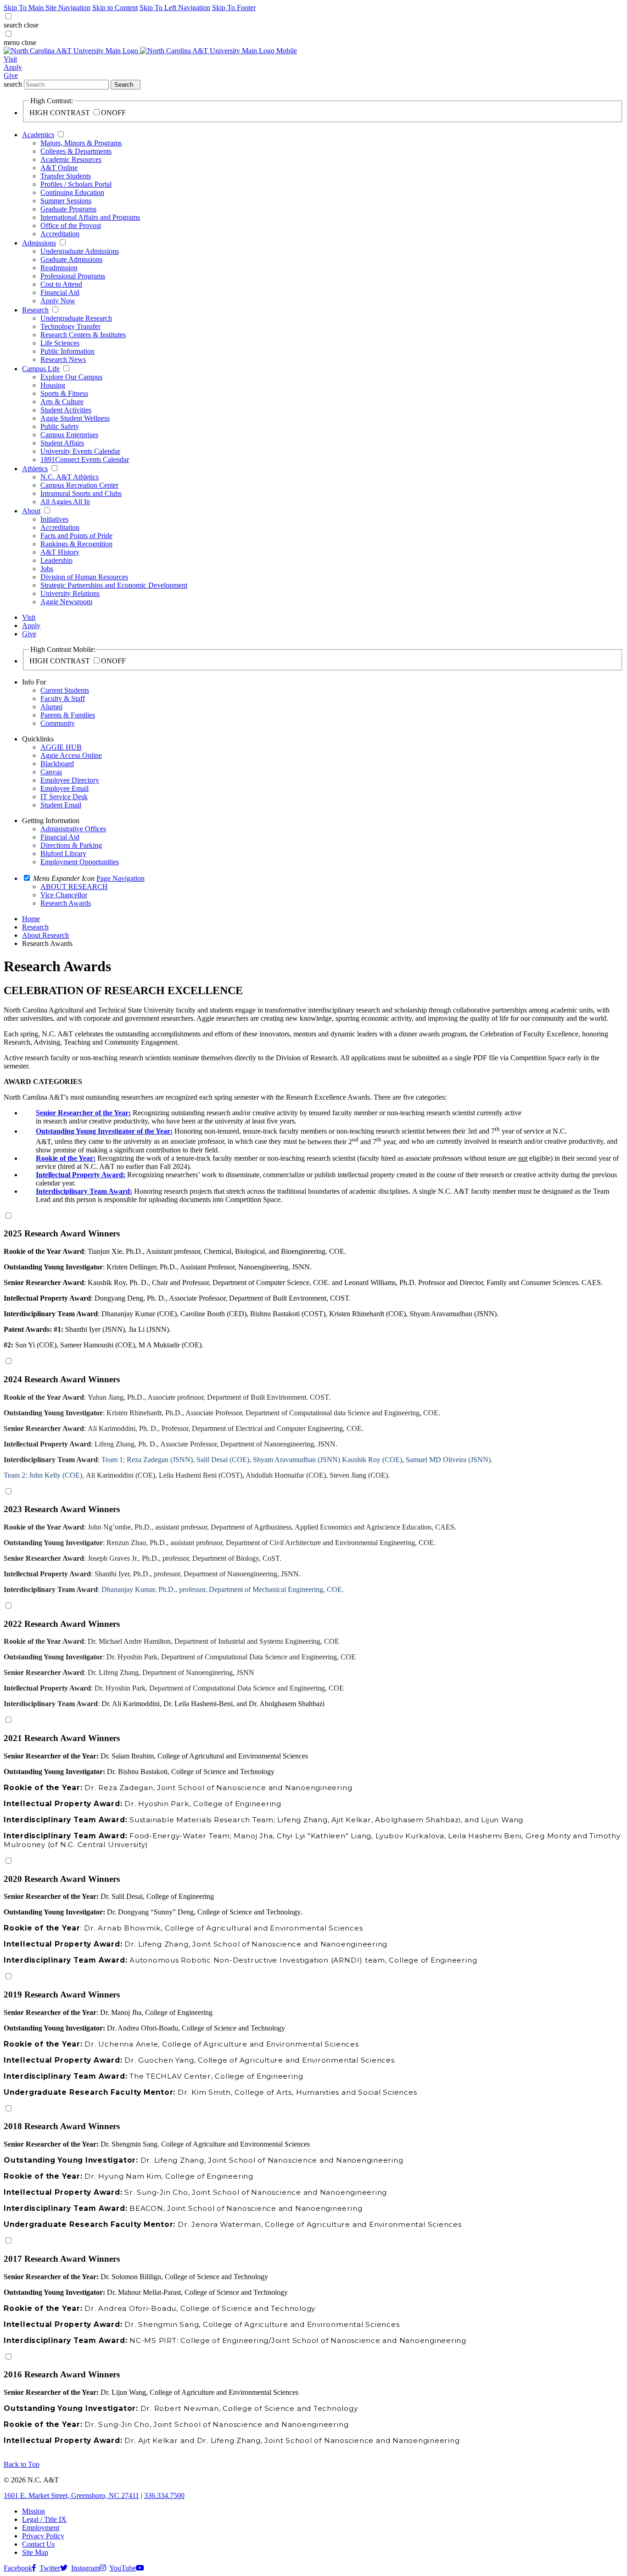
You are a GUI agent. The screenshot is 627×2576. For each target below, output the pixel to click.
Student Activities (66, 410)
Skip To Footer (234, 8)
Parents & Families (68, 715)
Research (35, 310)
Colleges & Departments (76, 151)
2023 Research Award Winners (62, 1509)
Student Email (61, 805)
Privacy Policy (43, 2536)
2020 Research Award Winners (62, 1879)
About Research (45, 935)
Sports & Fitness (64, 393)
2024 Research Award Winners (62, 1379)
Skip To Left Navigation (175, 8)
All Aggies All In (65, 502)
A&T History (60, 552)
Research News (63, 359)
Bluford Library (63, 854)
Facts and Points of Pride (76, 536)
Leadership (56, 560)
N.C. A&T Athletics (70, 477)
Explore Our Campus (71, 377)
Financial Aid (60, 292)
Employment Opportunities (80, 862)
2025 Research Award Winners (62, 1233)
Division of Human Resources (84, 577)
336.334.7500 (164, 2495)
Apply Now (58, 301)
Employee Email (64, 788)
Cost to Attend (61, 284)
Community (58, 723)
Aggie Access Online (71, 755)
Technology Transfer (70, 326)
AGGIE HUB (61, 747)
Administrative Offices (73, 829)
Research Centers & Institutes (83, 335)
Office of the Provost (71, 225)
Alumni (51, 707)
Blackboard (57, 764)
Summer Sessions (66, 201)
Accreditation (60, 234)
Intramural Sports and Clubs (81, 493)
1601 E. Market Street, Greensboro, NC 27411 (71, 2495)
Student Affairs (62, 443)
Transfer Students (66, 176)
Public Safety (60, 426)
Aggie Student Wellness (75, 418)
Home (31, 919)
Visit (10, 59)
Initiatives (54, 519)
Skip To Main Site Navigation (47, 8)
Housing (53, 385)
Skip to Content (115, 8)
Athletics (35, 469)
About (31, 511)
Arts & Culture (62, 402)
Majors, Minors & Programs (81, 143)
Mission (34, 2511)
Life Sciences (60, 343)
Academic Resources (71, 159)
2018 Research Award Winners (62, 2126)
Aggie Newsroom (66, 602)
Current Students (65, 690)
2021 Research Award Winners (62, 1738)
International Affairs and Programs (90, 217)
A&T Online (59, 168)
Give (11, 75)
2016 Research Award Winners (62, 2374)
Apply (13, 67)
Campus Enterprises (69, 435)
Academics (38, 135)
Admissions (39, 243)
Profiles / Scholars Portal (76, 184)
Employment (41, 2528)
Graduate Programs (68, 209)
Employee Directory (70, 780)
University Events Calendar (80, 451)
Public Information (67, 351)
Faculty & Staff (63, 698)
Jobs (47, 569)
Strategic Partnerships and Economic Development (114, 585)
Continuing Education (72, 192)
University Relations (70, 593)
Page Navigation (120, 878)
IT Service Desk (64, 797)
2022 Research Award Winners (62, 1624)
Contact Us (38, 2544)
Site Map (35, 2552)
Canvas (51, 772)
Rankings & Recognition (76, 544)
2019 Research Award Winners (62, 1995)
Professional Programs (73, 276)
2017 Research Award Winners (62, 2259)
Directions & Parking (71, 845)
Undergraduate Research (76, 318)
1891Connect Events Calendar (85, 459)
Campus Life (41, 369)
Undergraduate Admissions (80, 251)
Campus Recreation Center (79, 485)
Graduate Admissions (71, 259)
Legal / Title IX (44, 2519)
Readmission (59, 268)
